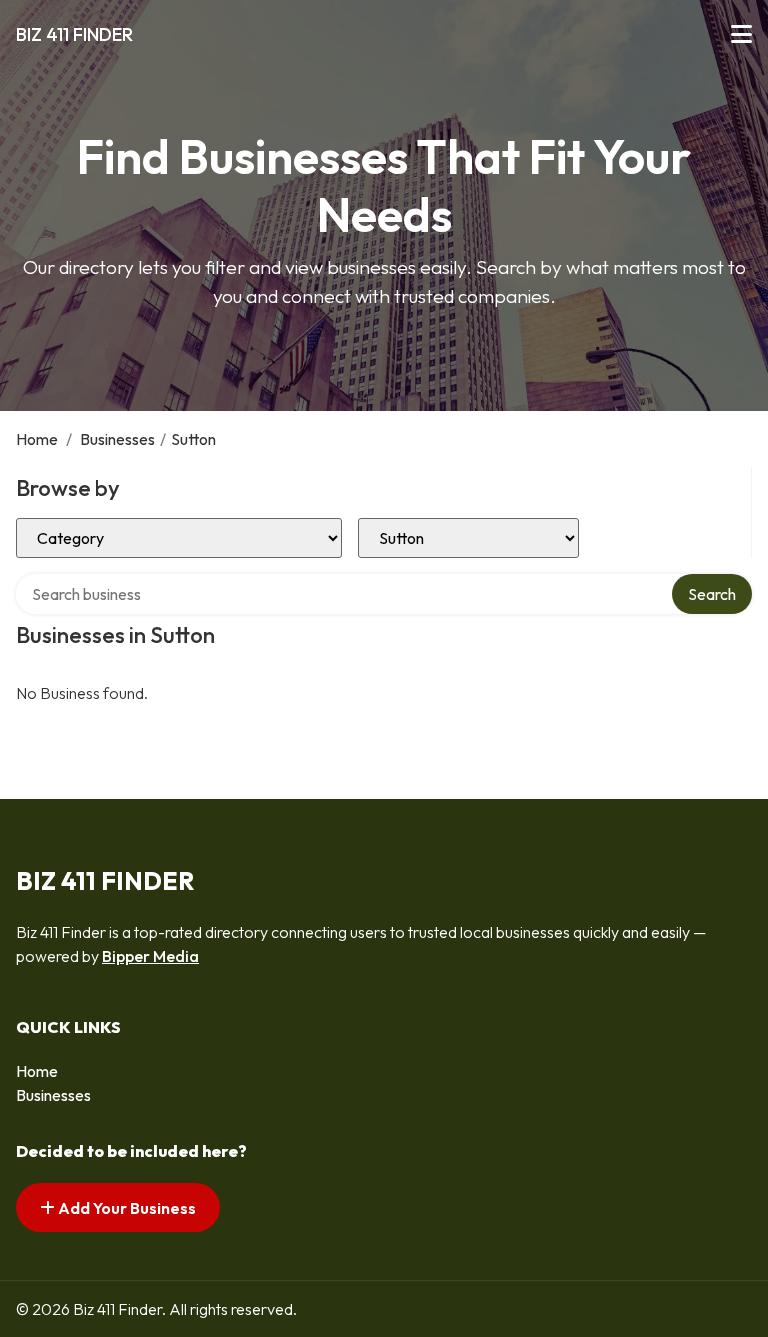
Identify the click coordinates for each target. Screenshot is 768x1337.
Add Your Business (125, 1208)
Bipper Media (150, 956)
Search (712, 594)
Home (37, 439)
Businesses (117, 439)
